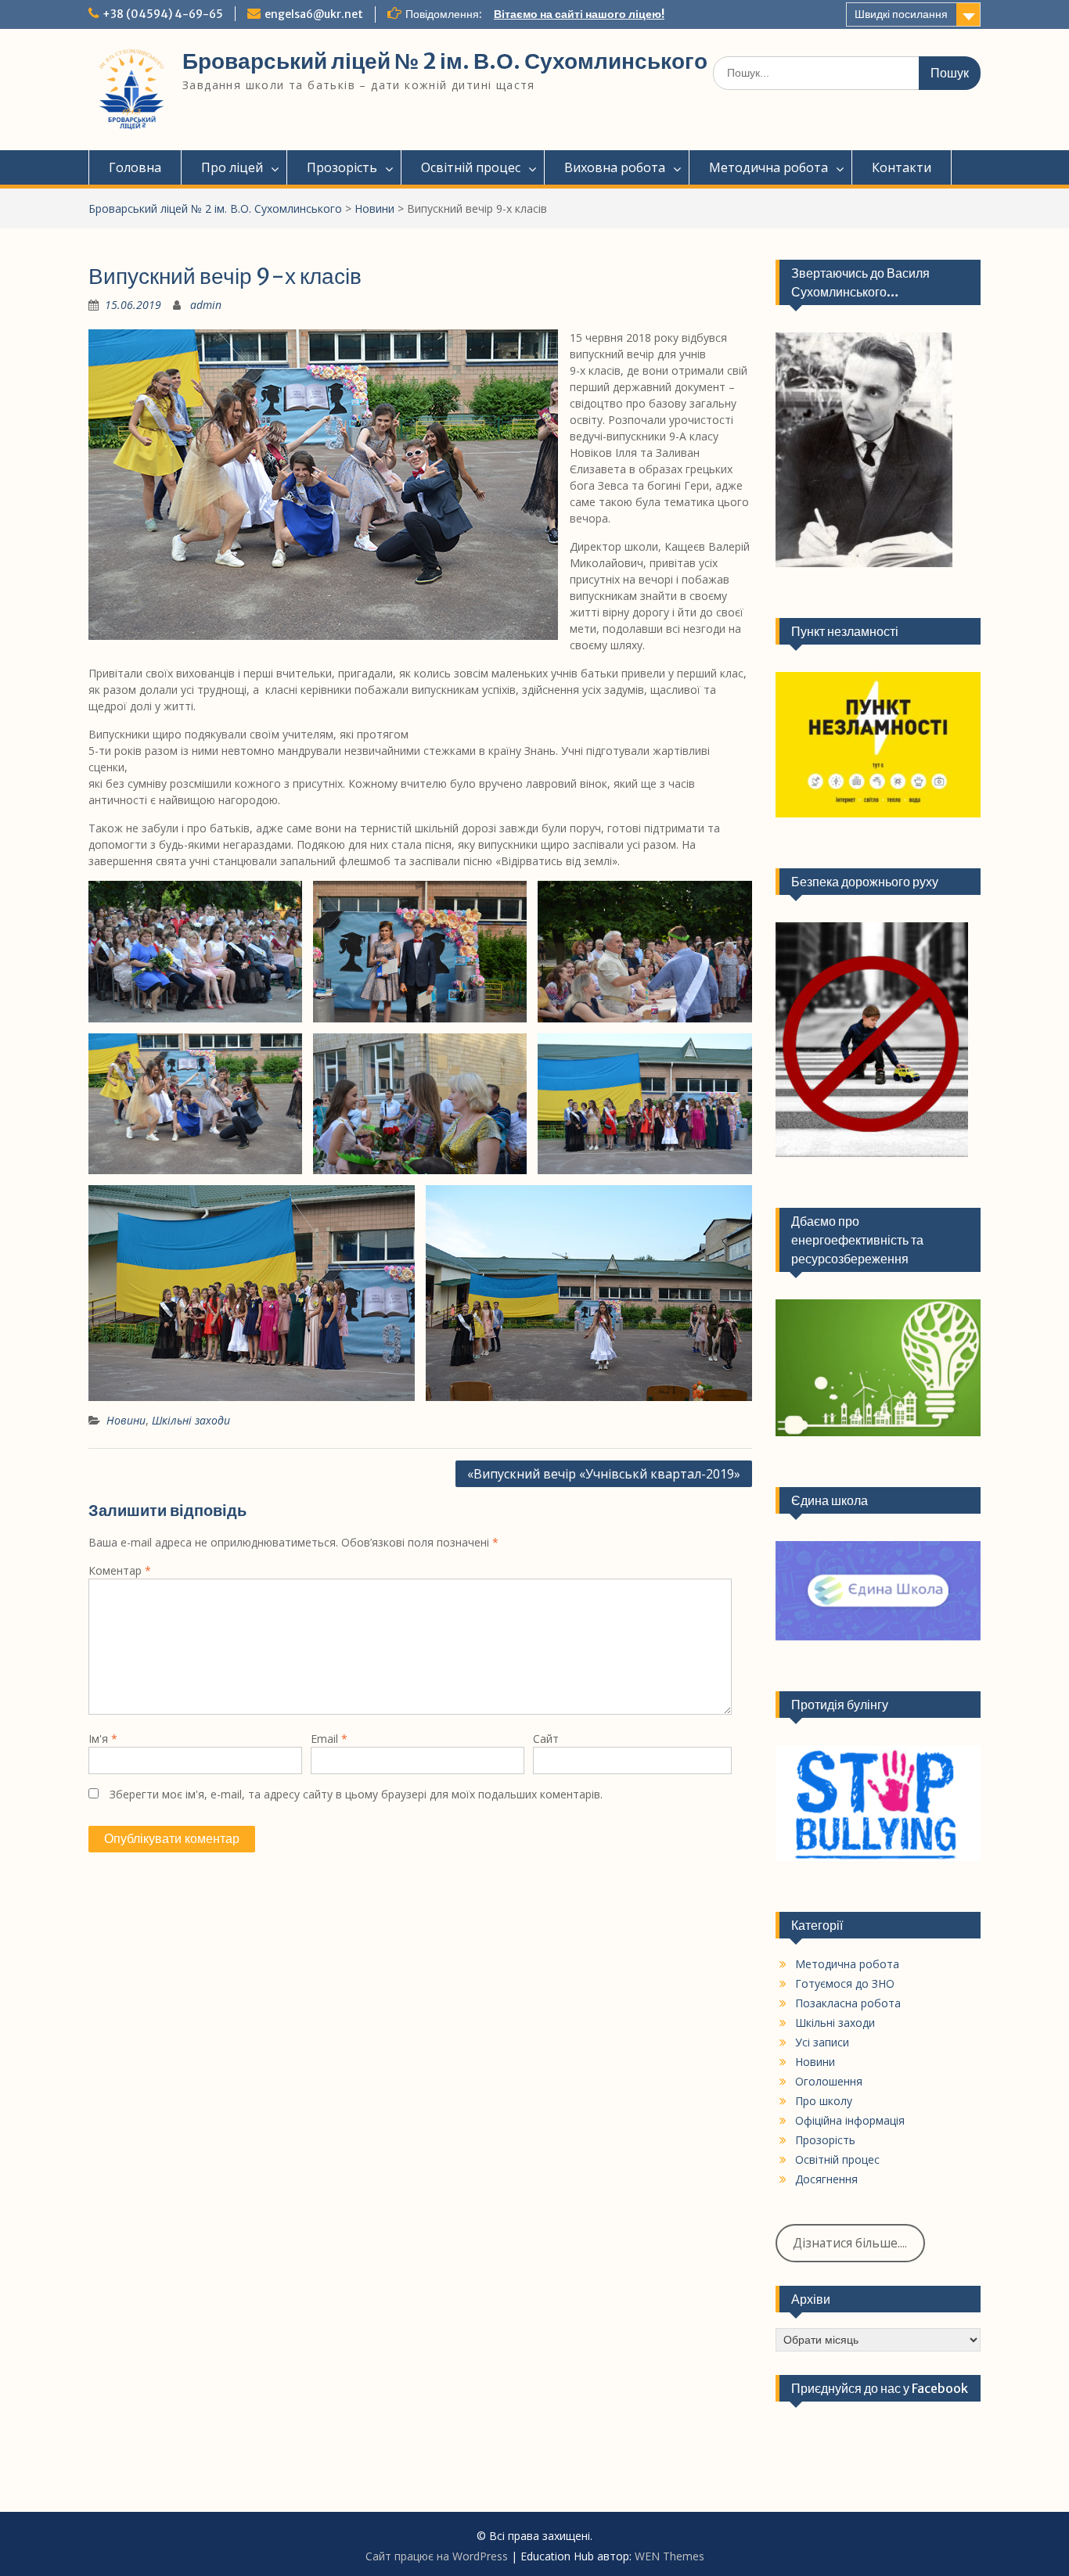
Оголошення (829, 2081)
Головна (135, 167)
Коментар (120, 1570)
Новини (374, 208)
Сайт (546, 1739)
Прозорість (342, 167)
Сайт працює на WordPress (437, 2556)
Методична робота (768, 167)
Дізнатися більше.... (850, 2243)
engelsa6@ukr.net (314, 14)
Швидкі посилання (901, 14)
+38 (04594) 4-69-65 (163, 14)
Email (329, 1739)
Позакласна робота (848, 2003)
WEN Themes (669, 2556)
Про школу (824, 2101)
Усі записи (822, 2042)
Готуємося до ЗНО (845, 1983)
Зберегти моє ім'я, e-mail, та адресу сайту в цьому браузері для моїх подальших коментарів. (356, 1794)
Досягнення (826, 2179)
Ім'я (103, 1739)
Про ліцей (232, 167)
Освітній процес (471, 167)
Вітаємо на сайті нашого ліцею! (579, 14)
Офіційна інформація (850, 2120)
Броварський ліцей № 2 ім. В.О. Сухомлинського (445, 61)
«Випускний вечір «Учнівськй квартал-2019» (604, 1474)
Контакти (902, 167)
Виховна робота (615, 167)
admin (206, 305)
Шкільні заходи (191, 1420)
